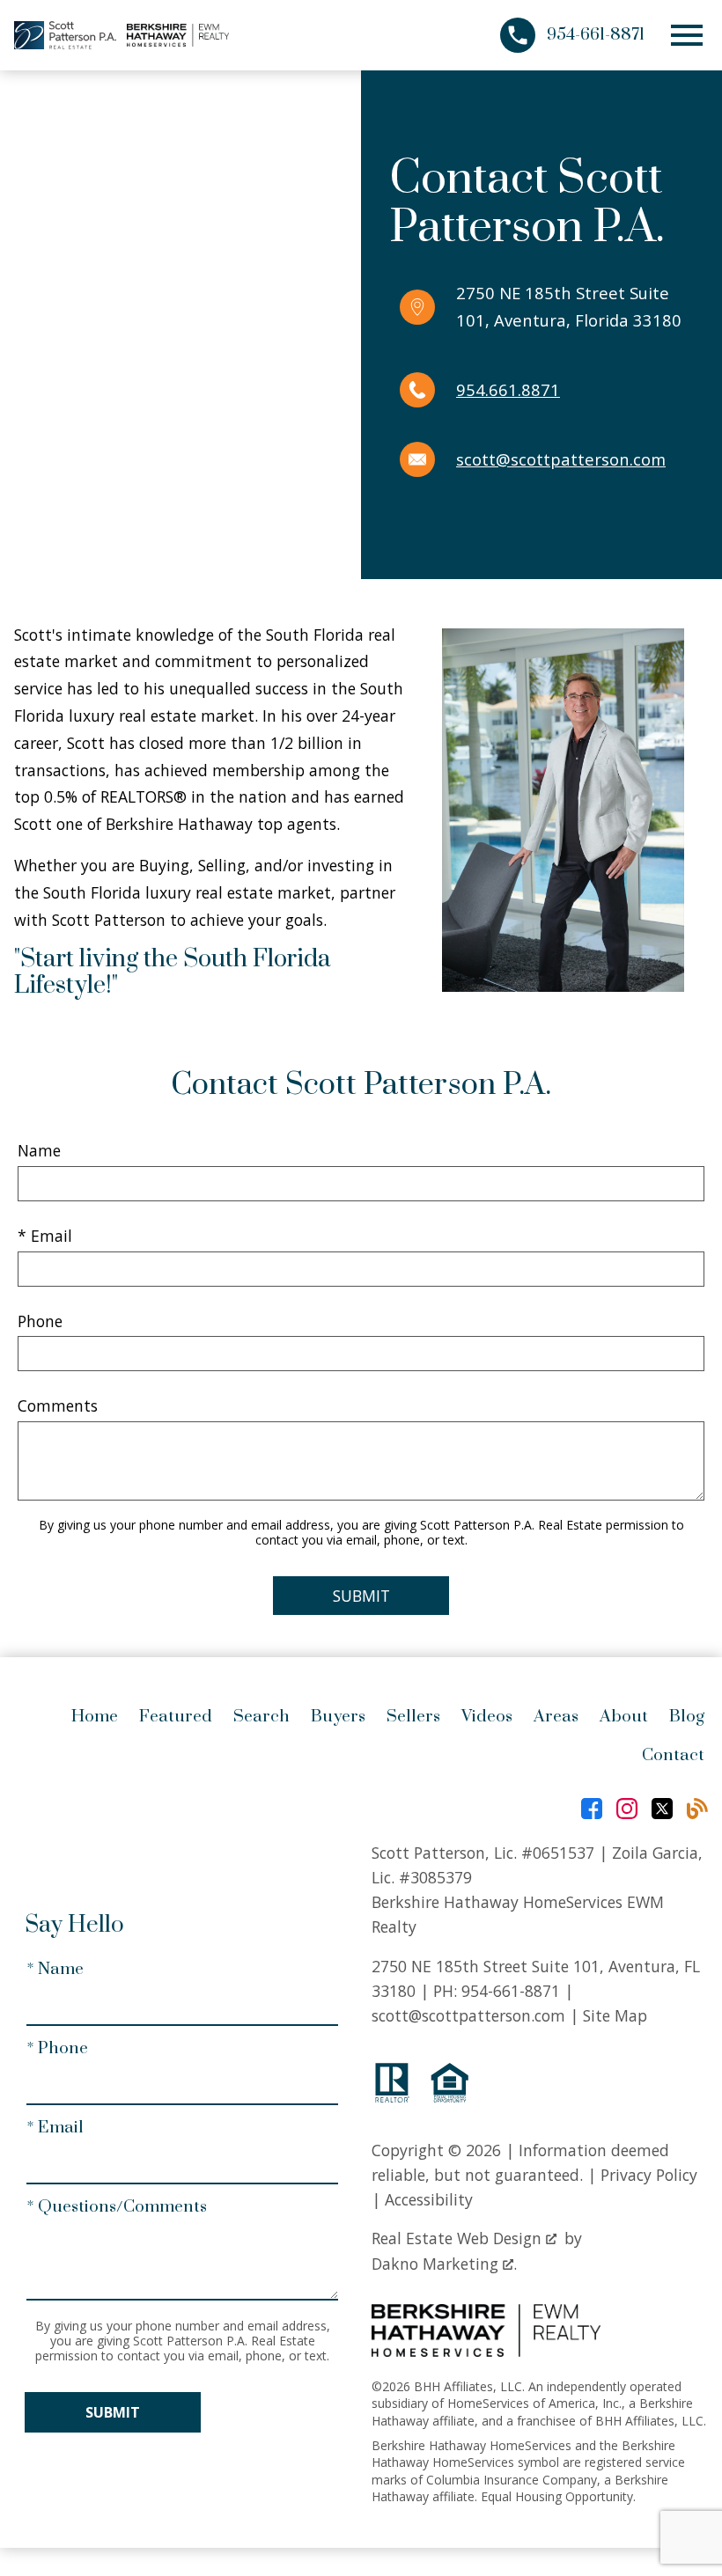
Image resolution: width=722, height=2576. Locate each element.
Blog (687, 1717)
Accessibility (429, 2199)
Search (262, 1717)
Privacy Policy (649, 2175)
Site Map (615, 2015)
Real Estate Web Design (459, 2238)
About (624, 1717)
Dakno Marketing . (444, 2264)
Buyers (338, 1717)
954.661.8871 (508, 389)
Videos (487, 1717)
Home (95, 1717)
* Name (55, 1969)
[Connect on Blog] (697, 1809)
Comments (58, 1405)
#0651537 (558, 1853)
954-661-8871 (511, 1991)
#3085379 (435, 1877)
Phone (40, 1321)
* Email (45, 1236)
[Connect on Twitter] (662, 1809)
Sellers (413, 1717)
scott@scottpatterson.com (561, 459)
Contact (673, 1755)
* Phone (57, 2048)
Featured (176, 1717)
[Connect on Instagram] (627, 1809)
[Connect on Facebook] (592, 1809)
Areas (556, 1717)
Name (39, 1150)
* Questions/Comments (117, 2207)
